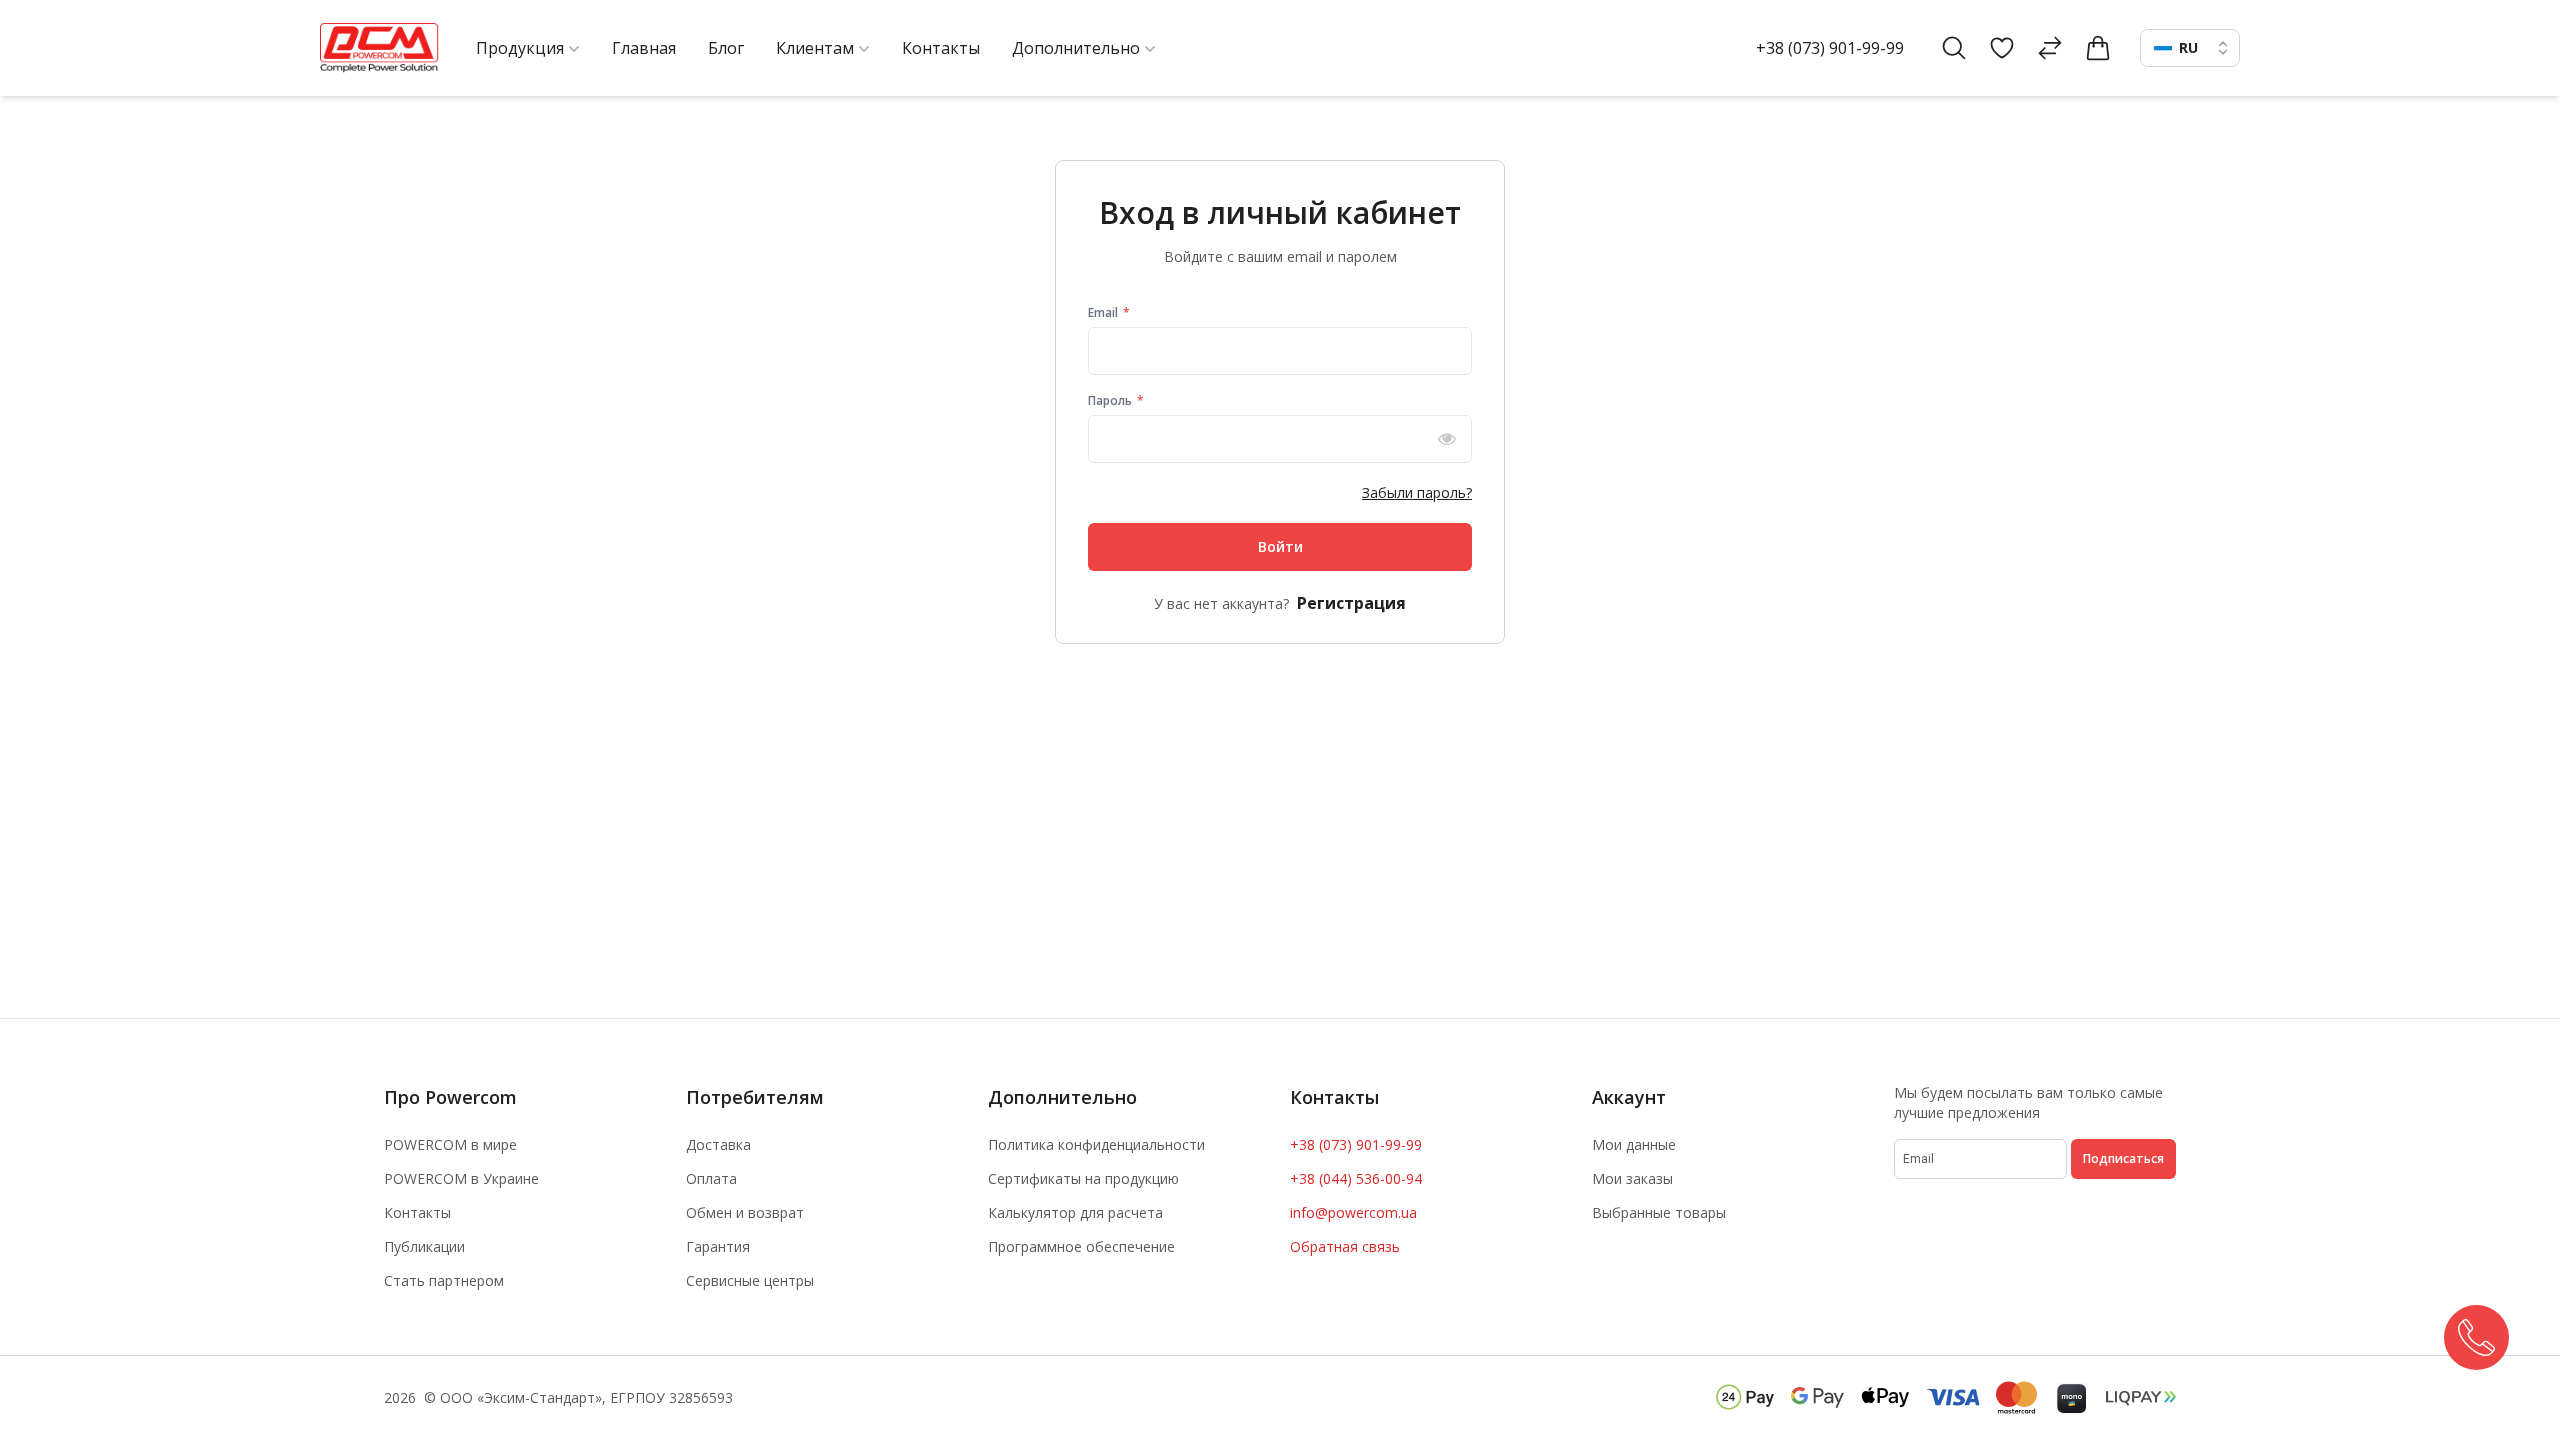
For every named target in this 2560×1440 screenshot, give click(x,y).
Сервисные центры (750, 1280)
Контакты (417, 1212)
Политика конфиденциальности (1096, 1144)
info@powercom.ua (1353, 1212)
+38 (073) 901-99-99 (1830, 48)
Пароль (1111, 401)
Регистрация (1351, 603)
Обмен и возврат (745, 1212)
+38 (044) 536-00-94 (1356, 1178)
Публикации (424, 1246)
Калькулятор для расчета (1075, 1212)
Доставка (718, 1144)
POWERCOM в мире (450, 1144)
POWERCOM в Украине (461, 1178)
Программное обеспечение (1081, 1246)
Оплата (711, 1178)
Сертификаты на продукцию (1083, 1178)
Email (1104, 313)
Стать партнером (444, 1280)
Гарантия (718, 1246)
